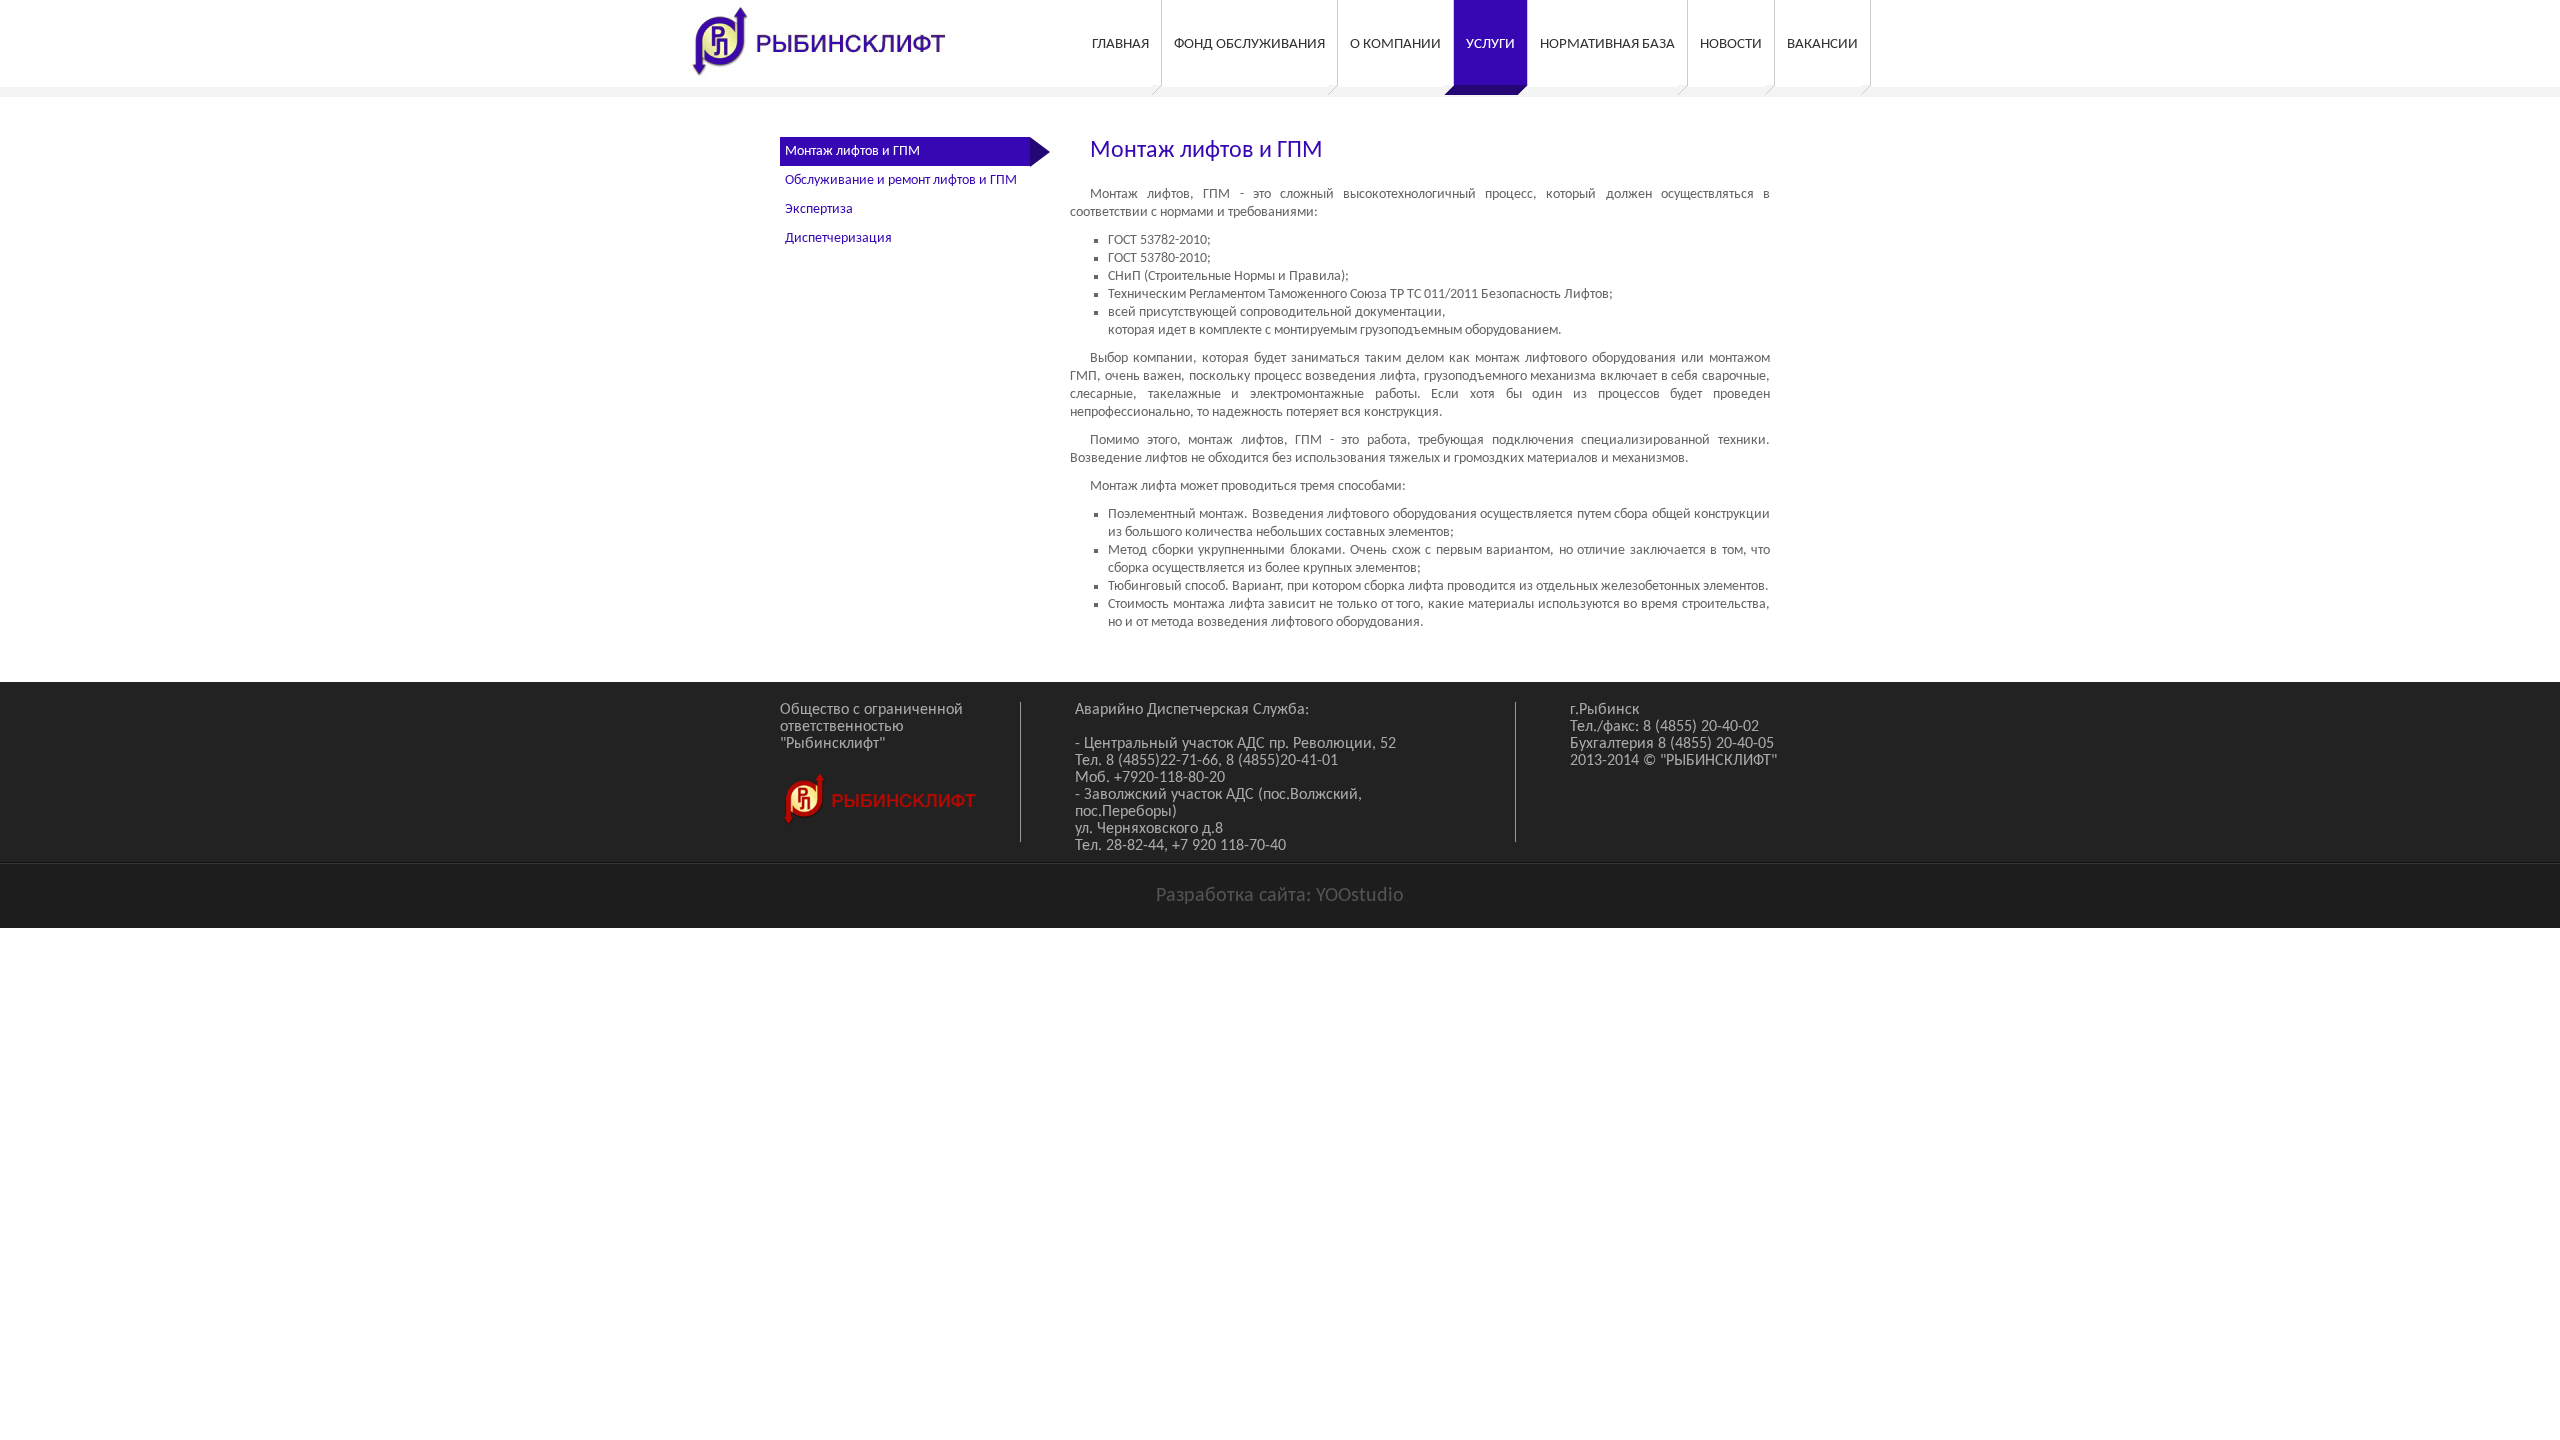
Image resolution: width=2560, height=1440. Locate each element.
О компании (1395, 44)
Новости (1731, 44)
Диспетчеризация (838, 238)
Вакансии (1822, 44)
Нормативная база (1607, 44)
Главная (1120, 44)
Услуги (1490, 44)
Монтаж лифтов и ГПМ (852, 151)
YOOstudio (1360, 896)
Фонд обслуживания (1249, 44)
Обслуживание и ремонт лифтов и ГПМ (901, 180)
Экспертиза (819, 209)
